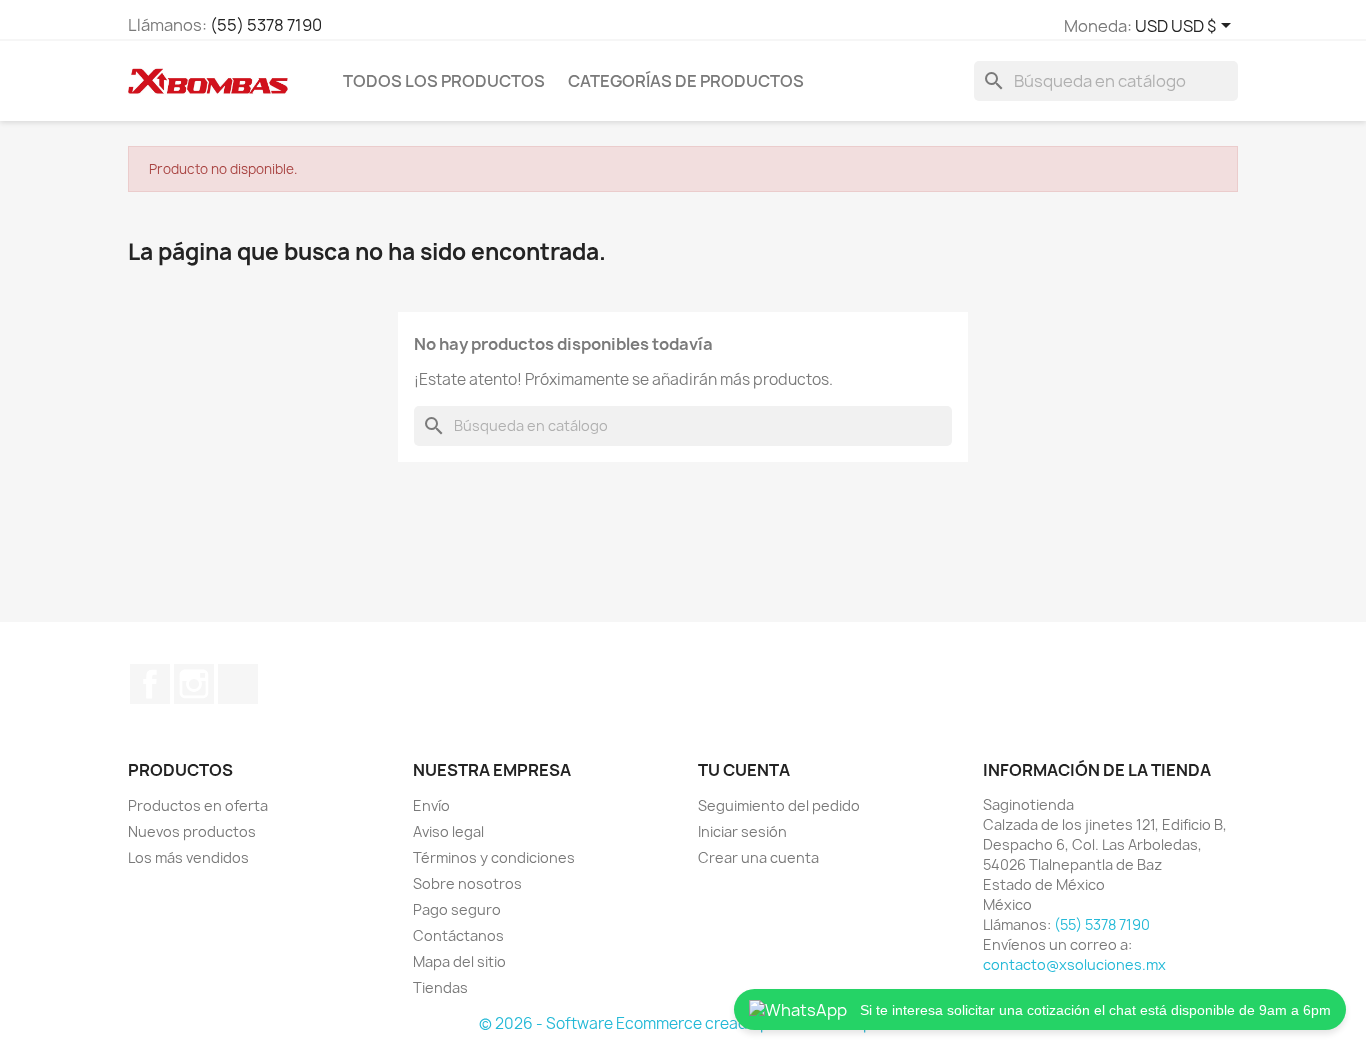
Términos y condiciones (494, 857)
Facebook (150, 684)
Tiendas (440, 987)
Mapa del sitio (459, 961)
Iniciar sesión (742, 831)
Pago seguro (457, 909)
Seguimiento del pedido (779, 805)
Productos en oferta (198, 805)
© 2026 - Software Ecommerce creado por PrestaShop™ (683, 1023)
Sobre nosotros (467, 883)
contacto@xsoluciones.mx (1074, 964)
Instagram (194, 684)
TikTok (238, 684)
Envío (431, 805)
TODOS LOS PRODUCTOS (444, 81)
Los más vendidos (188, 857)
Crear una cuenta (758, 857)
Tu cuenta (744, 770)
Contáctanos (458, 935)
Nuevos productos (192, 831)
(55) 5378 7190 (266, 25)
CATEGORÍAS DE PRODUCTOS (686, 81)
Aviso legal (448, 831)
